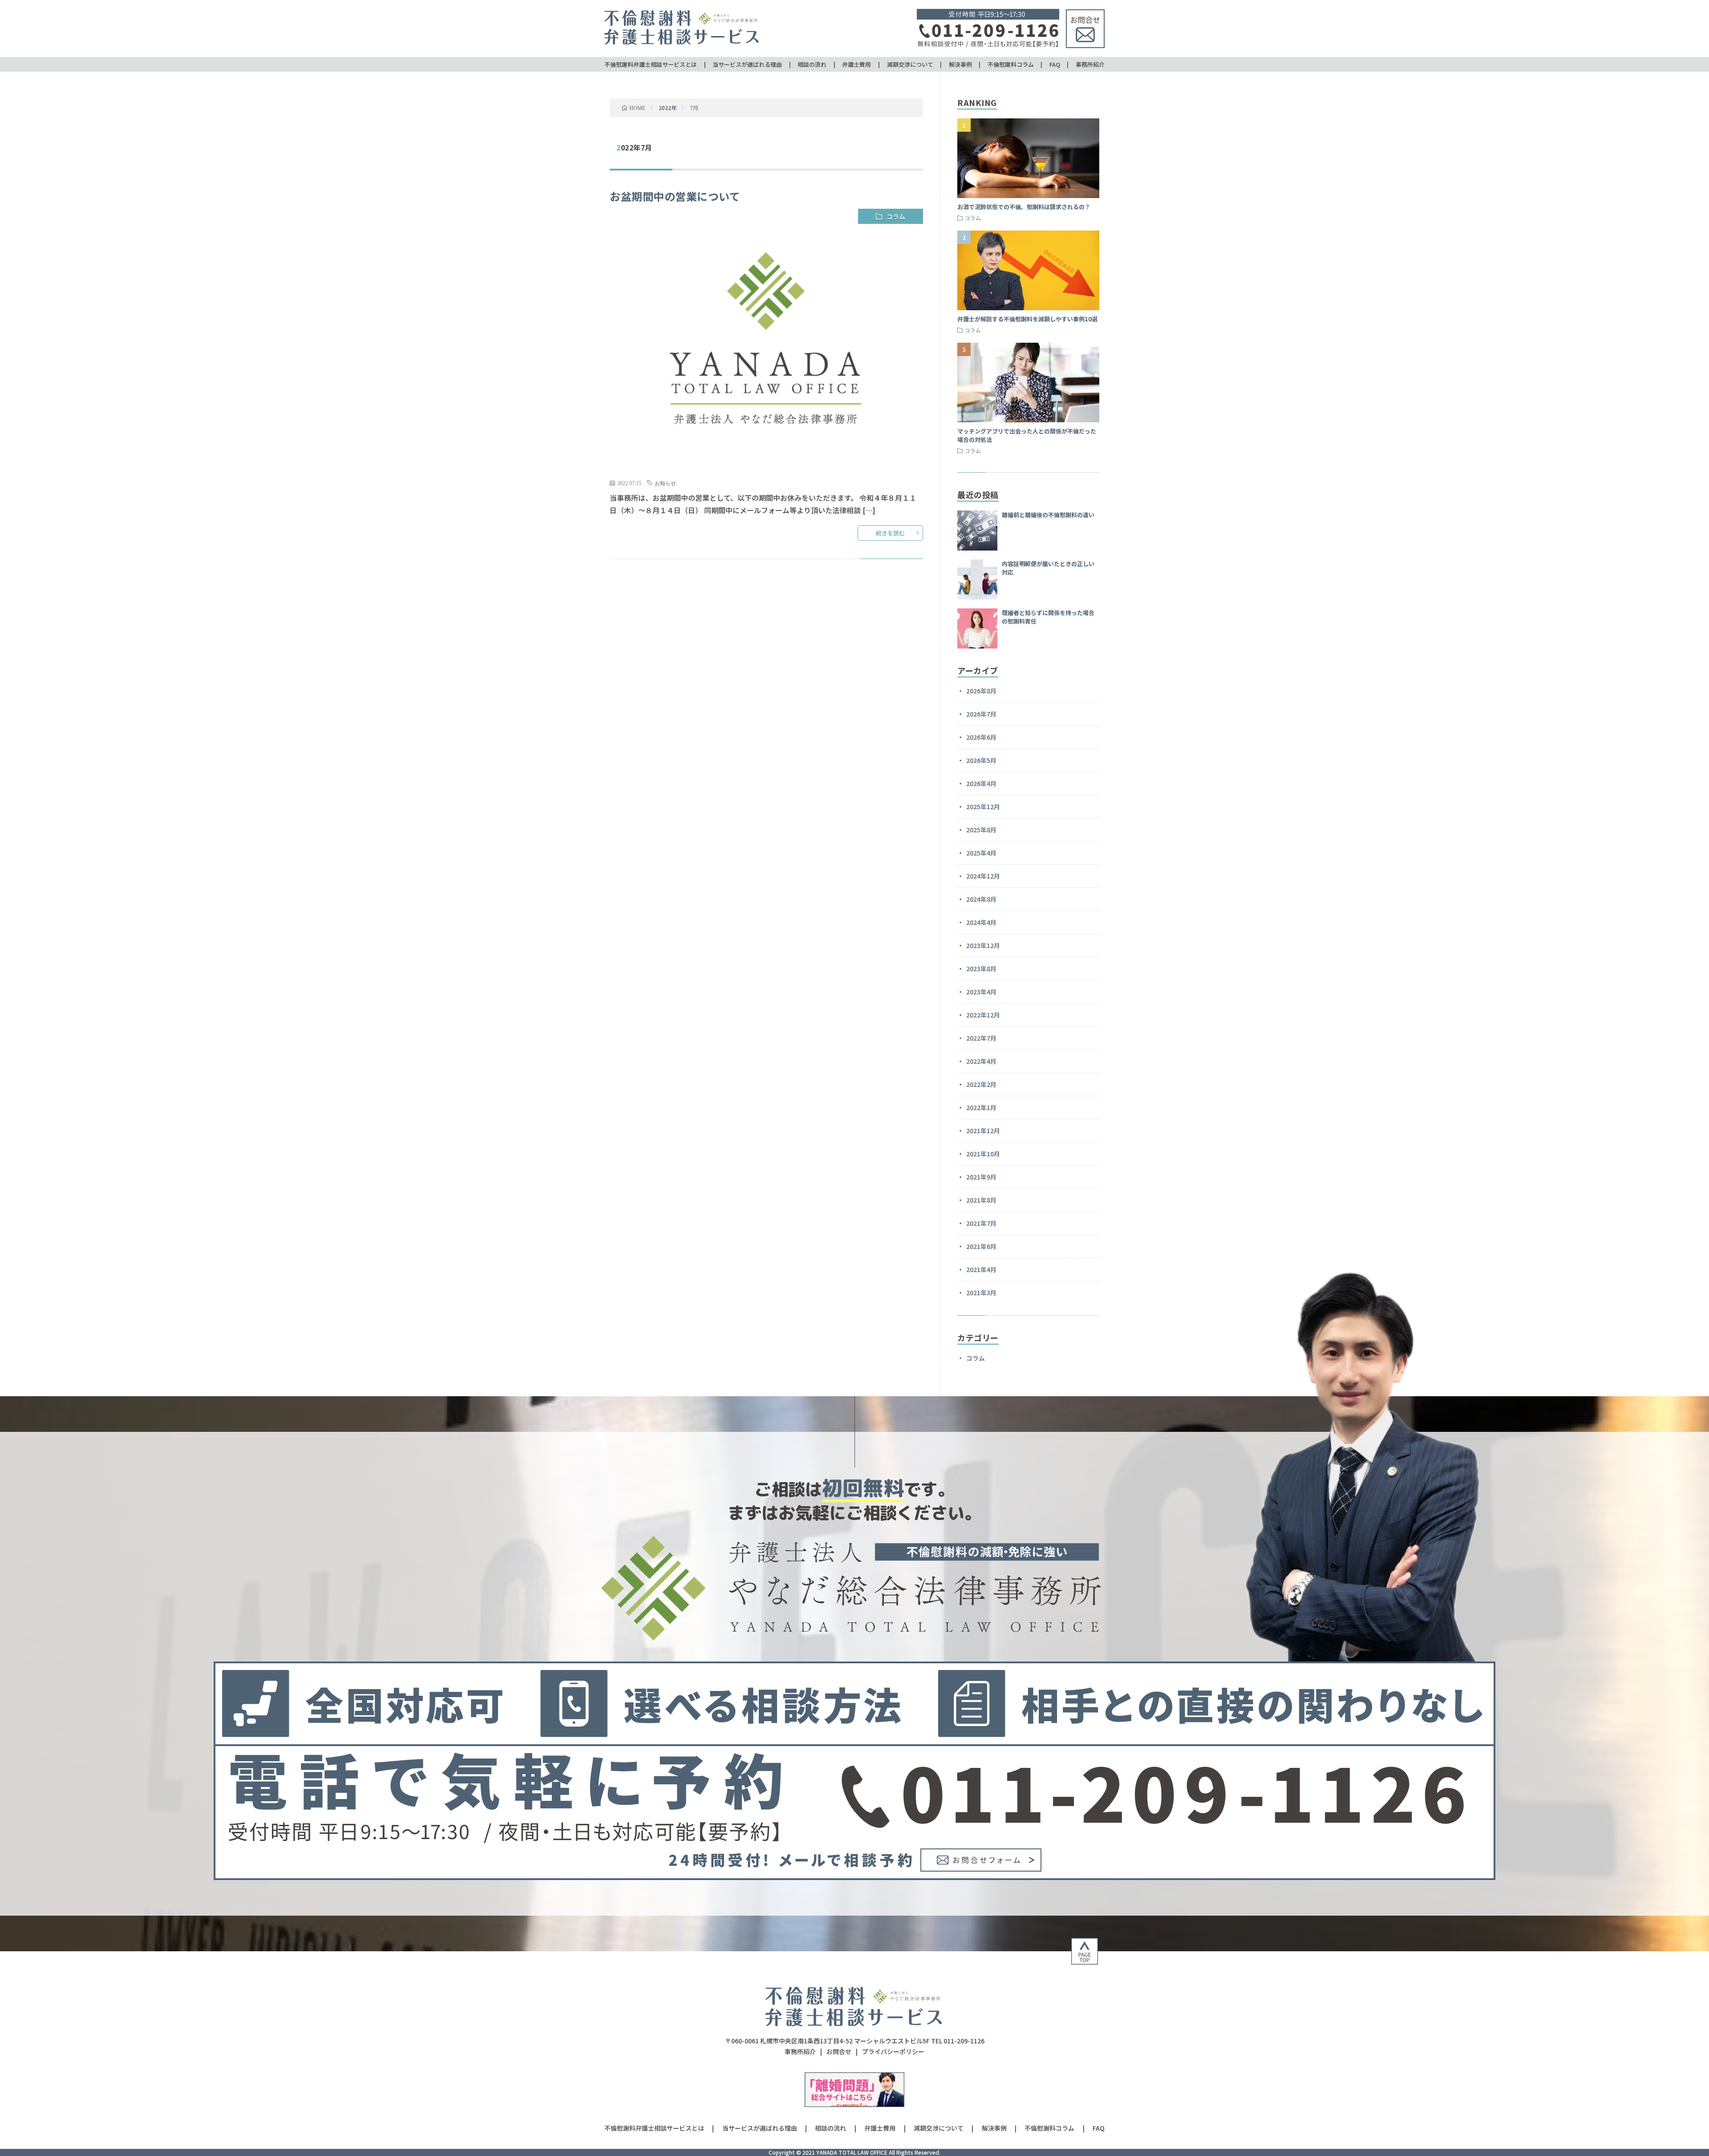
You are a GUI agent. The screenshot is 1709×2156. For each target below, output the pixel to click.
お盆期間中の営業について (675, 196)
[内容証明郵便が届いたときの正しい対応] (977, 580)
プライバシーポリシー (893, 2051)
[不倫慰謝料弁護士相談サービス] (854, 2026)
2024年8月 (981, 899)
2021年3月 (981, 1293)
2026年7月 (981, 714)
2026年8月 (981, 691)
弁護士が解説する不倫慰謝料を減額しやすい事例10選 (1027, 319)
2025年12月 (983, 806)
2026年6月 (981, 737)
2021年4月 (981, 1269)
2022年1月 (981, 1107)
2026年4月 (981, 783)
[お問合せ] (1085, 45)
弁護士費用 (857, 64)
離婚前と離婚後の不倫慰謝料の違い (1048, 515)
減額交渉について (910, 64)
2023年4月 (981, 992)
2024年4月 (981, 922)
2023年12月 (983, 945)
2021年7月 (981, 1223)
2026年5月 (981, 760)
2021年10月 (983, 1154)
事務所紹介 (1090, 64)
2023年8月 (981, 969)
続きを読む (890, 533)
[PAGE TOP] (1085, 1961)
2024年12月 (983, 876)
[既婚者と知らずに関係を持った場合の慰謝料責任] (977, 628)
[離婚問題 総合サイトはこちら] (855, 2104)
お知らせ (665, 483)
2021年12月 (983, 1131)
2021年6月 (981, 1246)
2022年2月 (981, 1084)
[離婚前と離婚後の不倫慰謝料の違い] (977, 531)
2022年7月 (981, 1038)
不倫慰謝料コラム (1011, 64)
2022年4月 (981, 1061)
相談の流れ (812, 64)
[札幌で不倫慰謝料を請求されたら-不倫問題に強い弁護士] (682, 44)
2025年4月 (981, 853)
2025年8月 (981, 830)
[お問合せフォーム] (981, 1868)
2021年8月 (981, 1200)
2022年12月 (983, 1015)
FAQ (1055, 64)
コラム (896, 216)
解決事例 (960, 64)
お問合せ (839, 2051)
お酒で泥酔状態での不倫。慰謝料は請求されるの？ (1024, 207)
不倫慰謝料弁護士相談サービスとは (651, 64)
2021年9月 (981, 1177)
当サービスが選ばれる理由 (747, 64)
